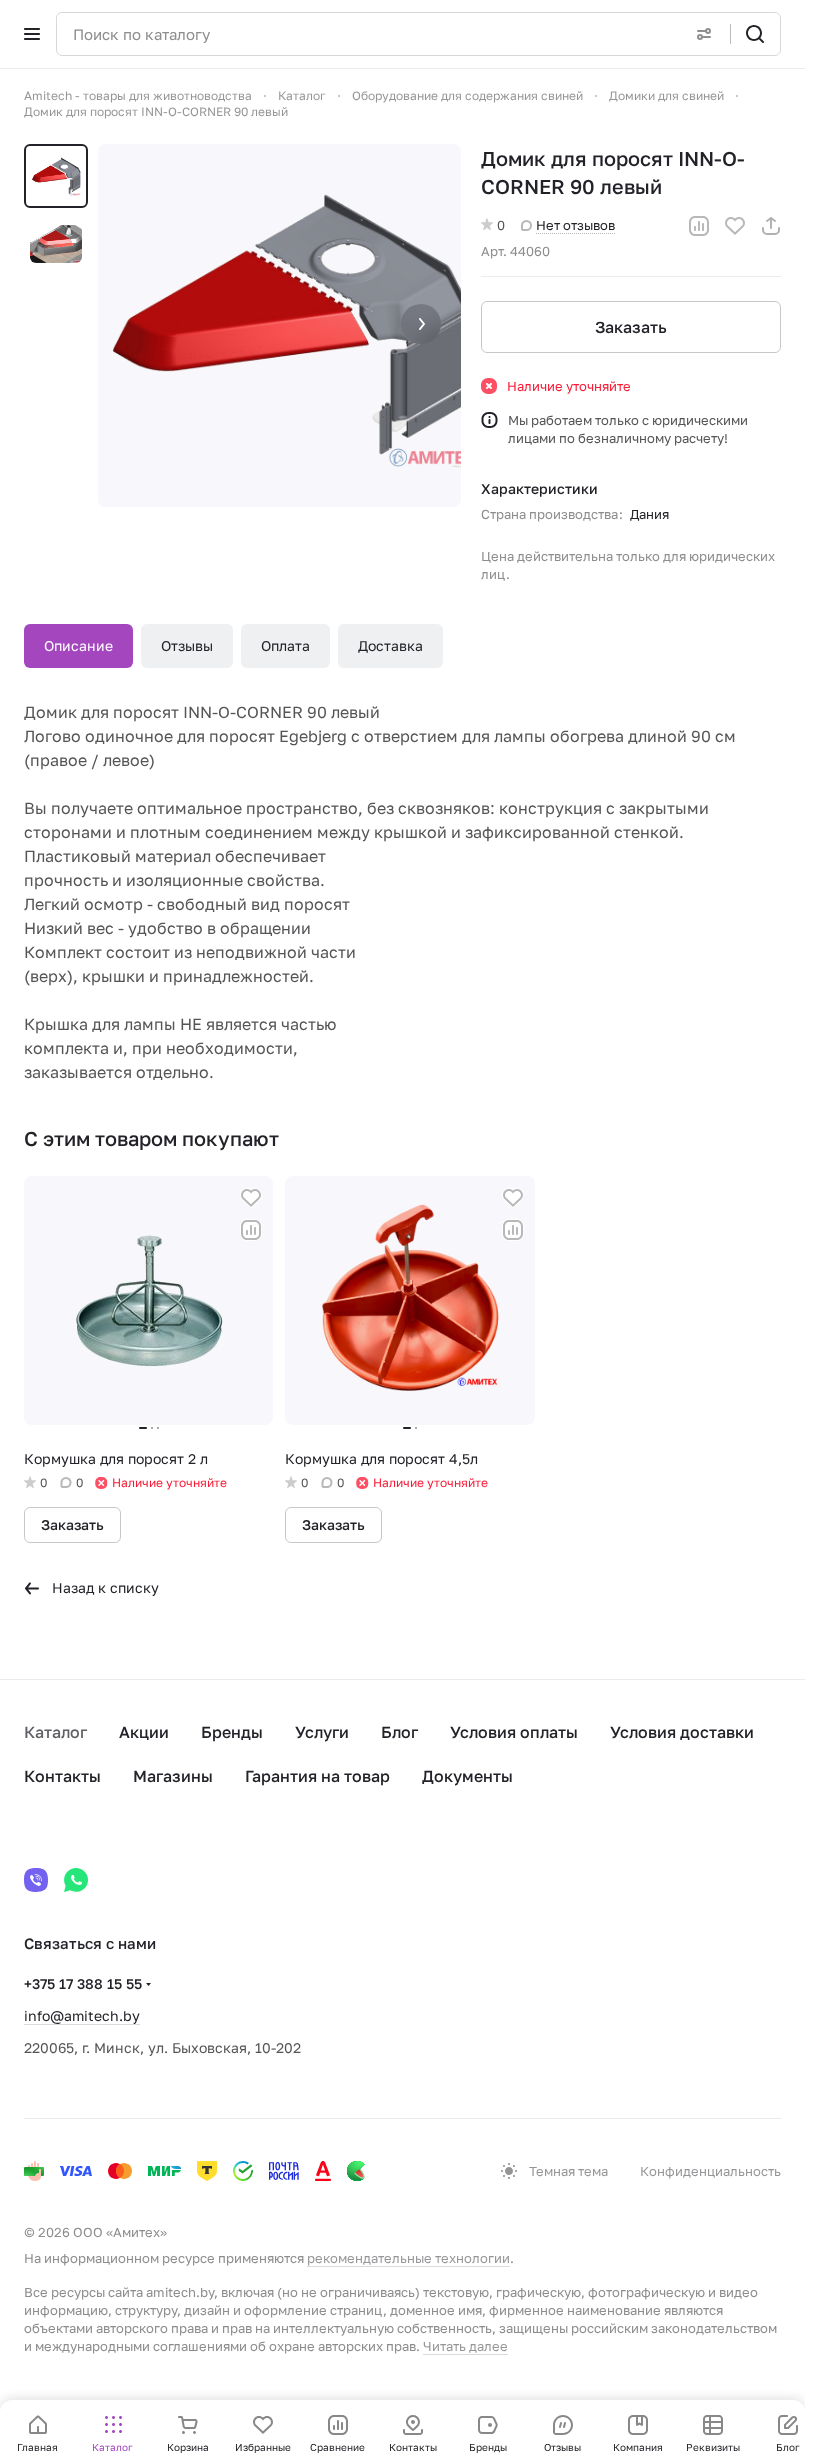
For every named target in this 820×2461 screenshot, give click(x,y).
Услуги (322, 1732)
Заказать (631, 327)
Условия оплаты (514, 1732)
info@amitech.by (82, 2015)
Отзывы (187, 645)
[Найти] (755, 34)
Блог (399, 1732)
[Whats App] (76, 1880)
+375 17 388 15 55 (83, 1983)
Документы (467, 1776)
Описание (78, 645)
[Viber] (36, 1880)
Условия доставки (682, 1732)
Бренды (232, 1732)
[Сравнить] (699, 226)
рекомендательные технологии (408, 2258)
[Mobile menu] (32, 34)
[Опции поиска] (704, 34)
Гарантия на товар (317, 1776)
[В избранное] (735, 226)
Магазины (173, 1776)
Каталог (55, 1732)
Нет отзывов (575, 225)
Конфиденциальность (710, 2171)
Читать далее (465, 2346)
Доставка (390, 645)
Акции (144, 1732)
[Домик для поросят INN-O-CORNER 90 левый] (279, 325)
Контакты (62, 1776)
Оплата (285, 645)
